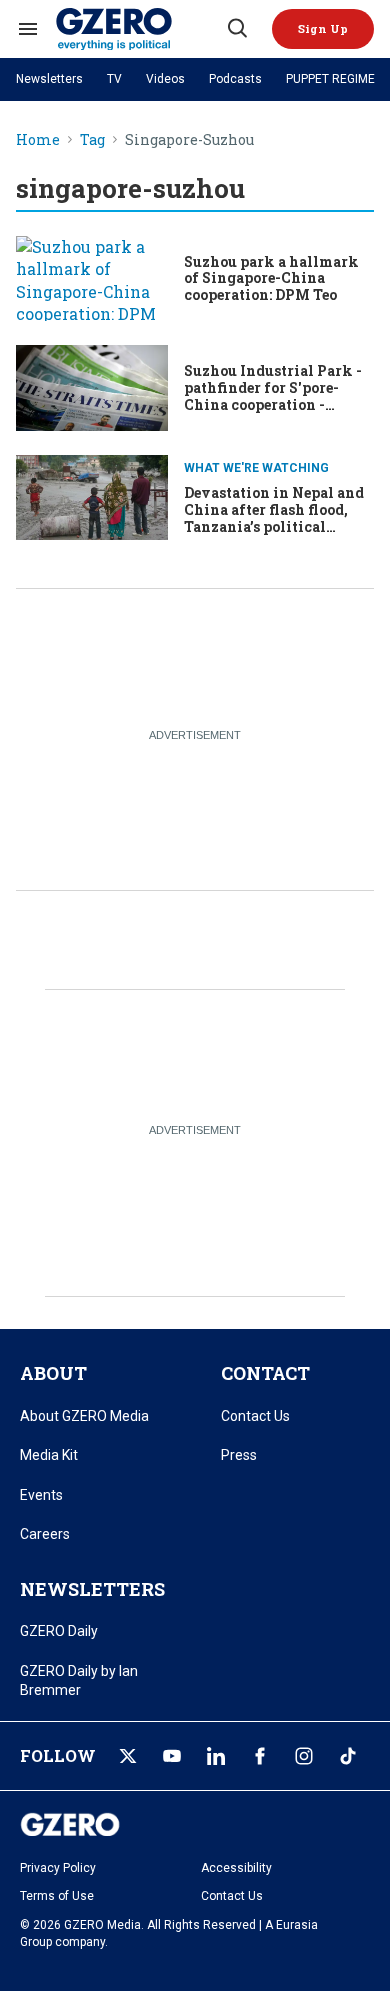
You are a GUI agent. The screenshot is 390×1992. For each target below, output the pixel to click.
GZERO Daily (59, 1631)
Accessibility (236, 1868)
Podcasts (235, 79)
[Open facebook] (260, 1756)
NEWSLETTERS (92, 1589)
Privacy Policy (58, 1868)
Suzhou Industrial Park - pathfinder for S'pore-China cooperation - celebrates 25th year (273, 395)
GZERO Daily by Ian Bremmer (79, 1681)
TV (114, 79)
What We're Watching (256, 468)
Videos (165, 79)
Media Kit (49, 1455)
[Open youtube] (172, 1756)
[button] (323, 29)
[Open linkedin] (216, 1756)
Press (239, 1455)
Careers (45, 1534)
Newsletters (49, 79)
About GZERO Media (84, 1416)
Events (41, 1495)
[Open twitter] (128, 1756)
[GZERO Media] (140, 29)
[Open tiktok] (348, 1756)
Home (38, 140)
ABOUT (53, 1373)
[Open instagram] (304, 1756)
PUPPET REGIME (330, 79)
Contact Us (255, 1416)
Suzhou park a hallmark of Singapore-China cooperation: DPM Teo (271, 278)
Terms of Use (57, 1896)
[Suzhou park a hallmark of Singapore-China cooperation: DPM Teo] (92, 279)
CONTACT (265, 1373)
